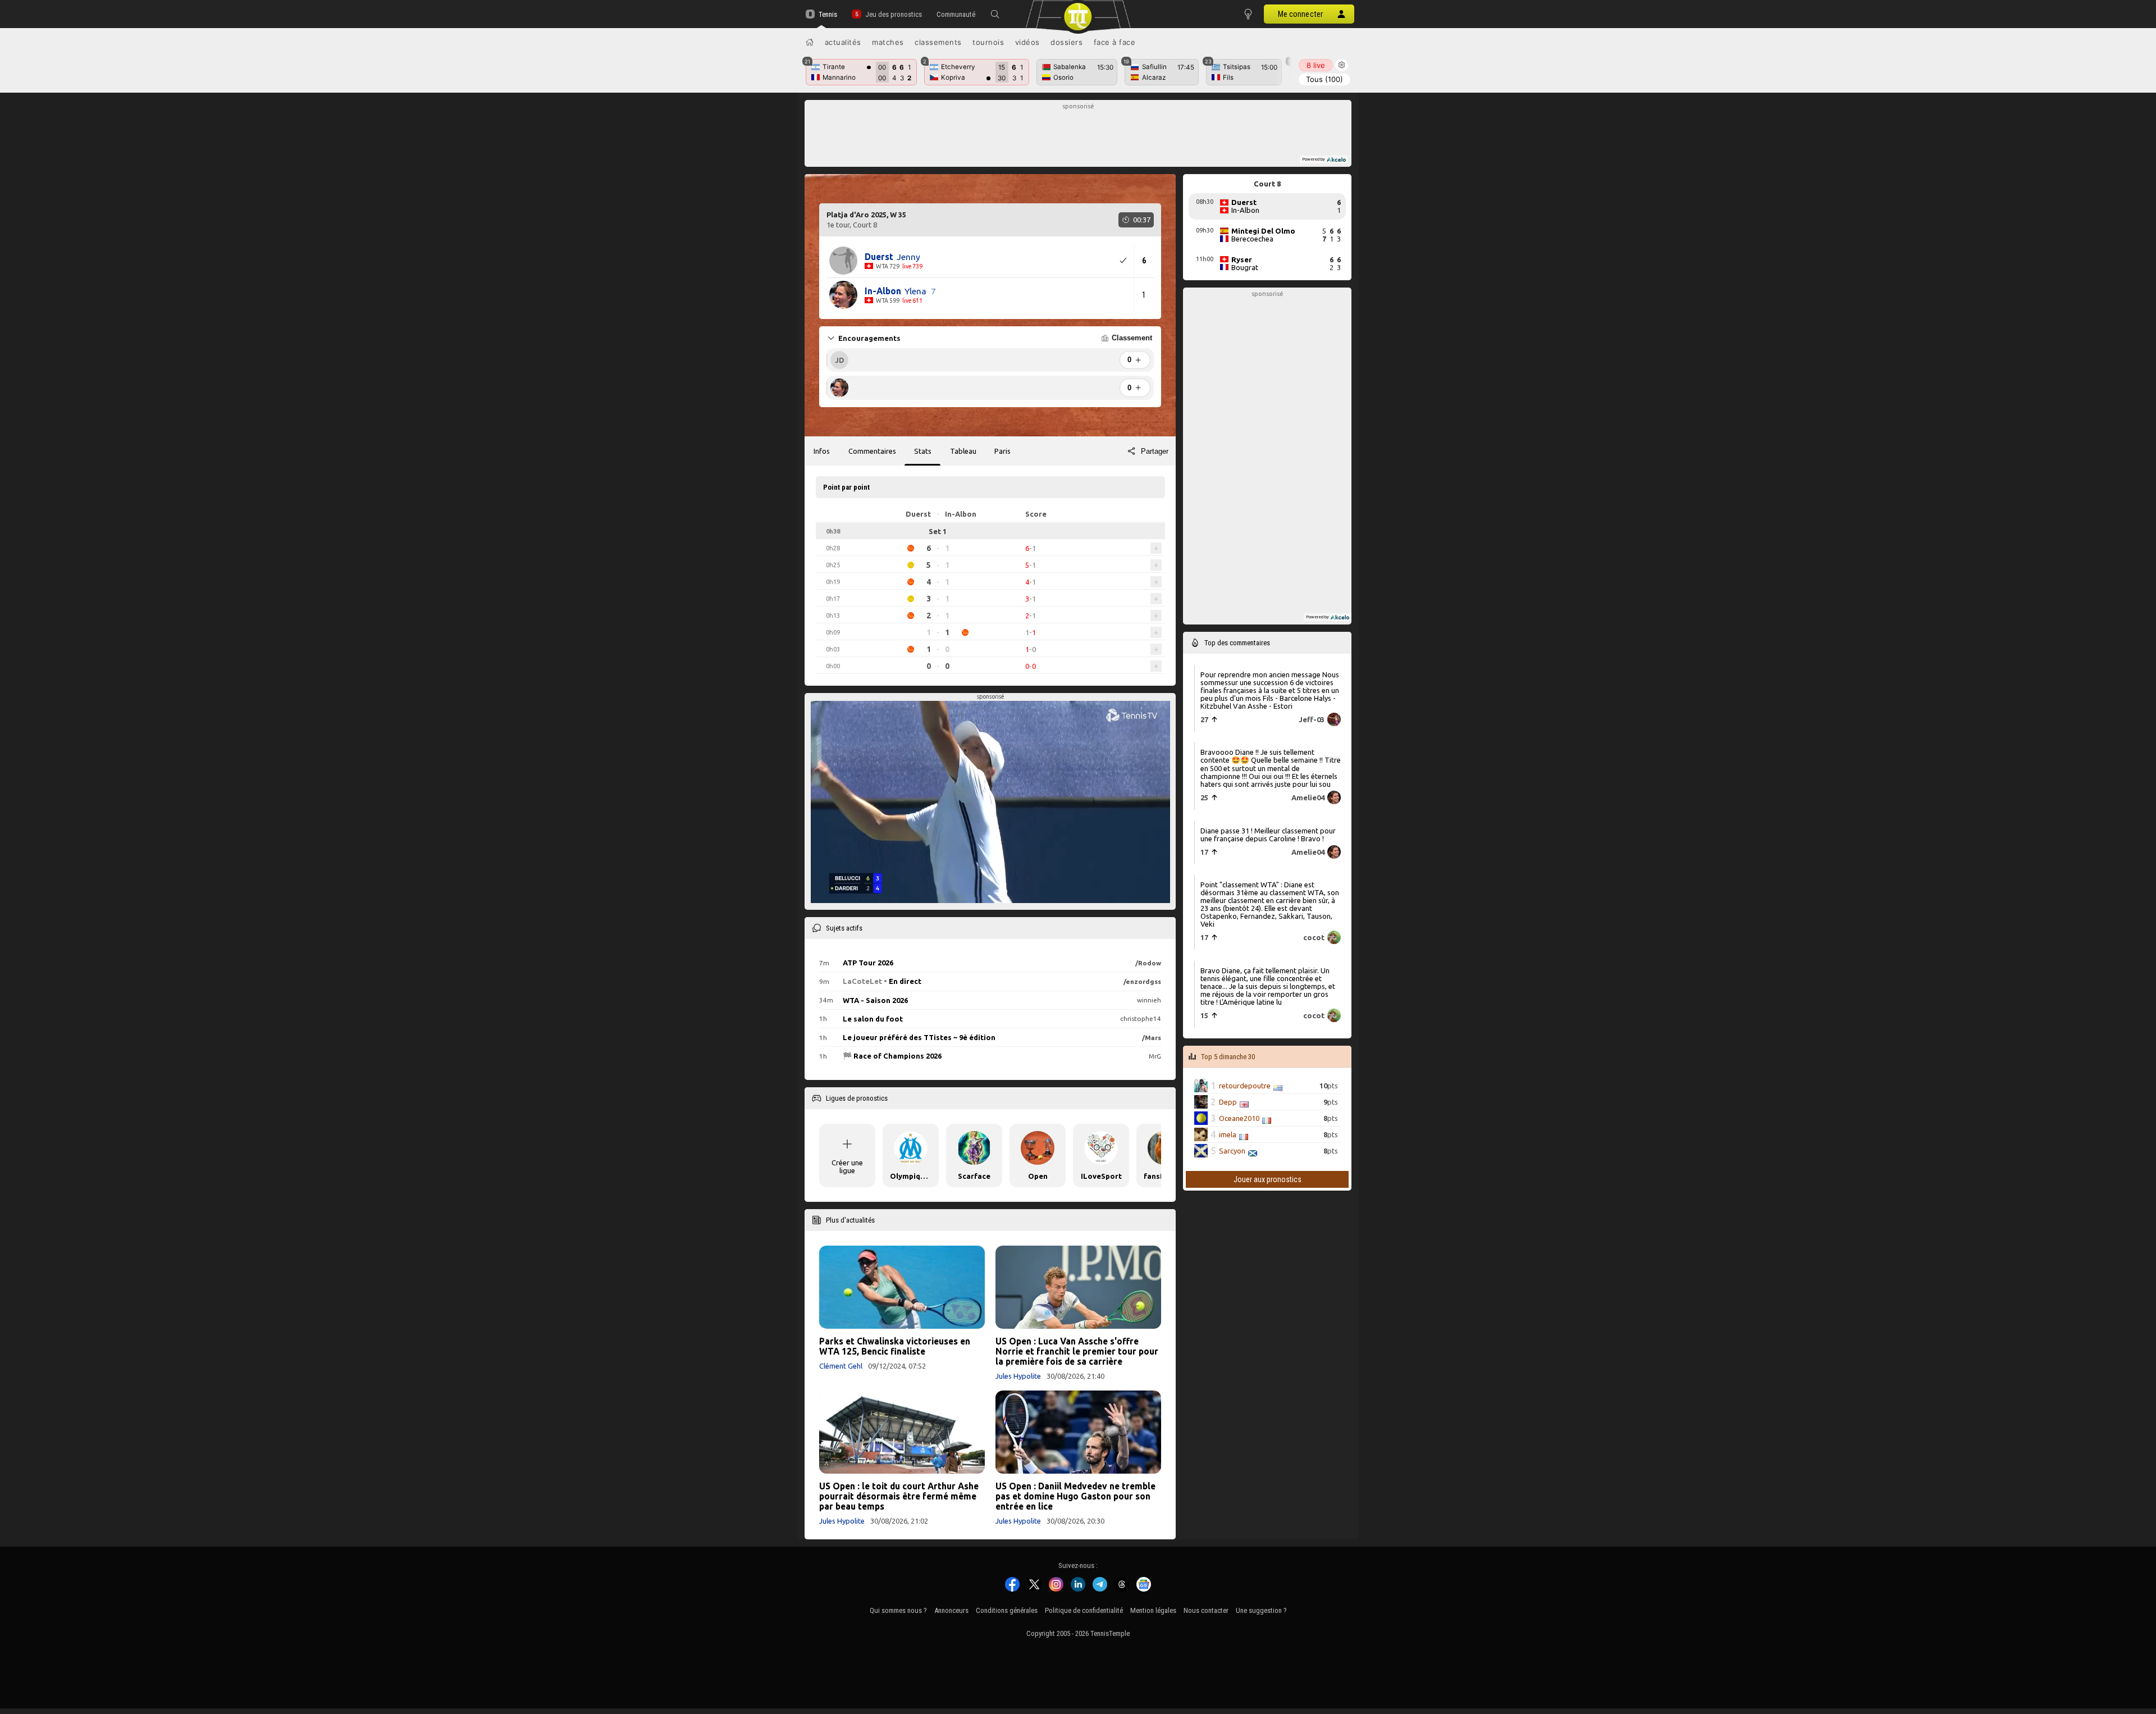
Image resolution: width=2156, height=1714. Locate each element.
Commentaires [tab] (872, 451)
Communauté (956, 14)
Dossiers (1066, 42)
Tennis (828, 14)
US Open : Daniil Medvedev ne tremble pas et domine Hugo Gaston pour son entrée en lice (1075, 1496)
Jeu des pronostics (893, 14)
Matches (888, 42)
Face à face (1115, 42)
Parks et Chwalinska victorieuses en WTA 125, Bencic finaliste (895, 1346)
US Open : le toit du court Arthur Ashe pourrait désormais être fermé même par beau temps (899, 1496)
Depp (1228, 1102)
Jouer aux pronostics (1267, 1179)
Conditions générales (1007, 1610)
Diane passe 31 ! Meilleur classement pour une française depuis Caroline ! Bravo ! (1268, 835)
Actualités (843, 42)
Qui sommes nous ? (898, 1610)
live (1316, 65)
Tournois (988, 42)
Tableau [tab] (963, 451)
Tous (1324, 79)
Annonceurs (951, 1610)
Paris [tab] (1002, 451)
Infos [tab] (822, 451)
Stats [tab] (923, 451)
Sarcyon (1232, 1151)
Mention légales (1153, 1610)
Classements (938, 42)
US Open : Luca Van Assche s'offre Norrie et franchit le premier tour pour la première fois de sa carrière (1077, 1351)
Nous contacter (1206, 1610)
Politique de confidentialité (1084, 1610)
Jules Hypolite (1018, 1376)
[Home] (810, 42)
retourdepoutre (1245, 1086)
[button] (995, 14)
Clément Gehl (841, 1366)
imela (1228, 1134)
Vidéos (1027, 42)
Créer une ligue (847, 1166)
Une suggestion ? (1261, 1610)
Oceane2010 (1239, 1118)
